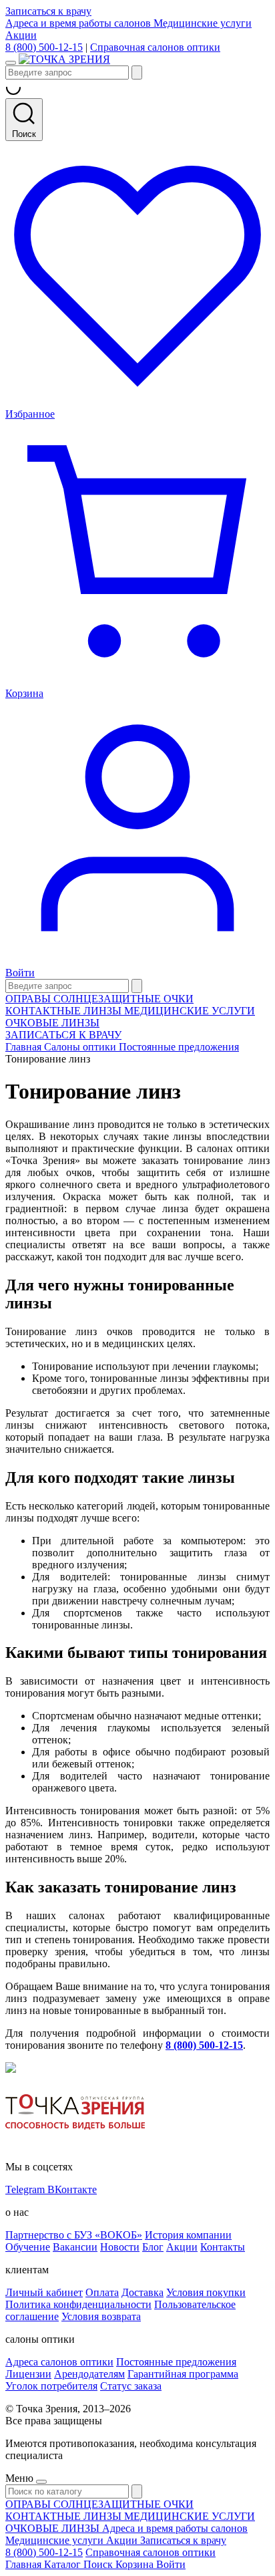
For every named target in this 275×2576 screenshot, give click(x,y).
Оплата (102, 2292)
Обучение (28, 2247)
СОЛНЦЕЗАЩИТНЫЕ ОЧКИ (123, 999)
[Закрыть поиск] (137, 986)
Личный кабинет (44, 2292)
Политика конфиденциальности (78, 2304)
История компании (188, 2235)
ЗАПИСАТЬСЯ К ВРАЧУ (63, 1035)
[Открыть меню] (11, 63)
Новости (120, 2247)
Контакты (223, 2247)
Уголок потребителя (51, 2386)
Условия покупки (206, 2292)
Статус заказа (131, 2386)
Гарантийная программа (183, 2374)
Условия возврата (101, 2316)
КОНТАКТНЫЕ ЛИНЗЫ (65, 1011)
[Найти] (137, 73)
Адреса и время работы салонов (79, 23)
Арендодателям (89, 2374)
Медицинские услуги (203, 23)
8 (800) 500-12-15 (44, 47)
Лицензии (28, 2374)
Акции (21, 35)
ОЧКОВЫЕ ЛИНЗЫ (52, 1023)
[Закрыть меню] (41, 2482)
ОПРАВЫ (29, 999)
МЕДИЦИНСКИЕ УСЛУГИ (190, 1011)
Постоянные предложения (176, 2362)
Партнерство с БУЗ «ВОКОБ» (74, 2235)
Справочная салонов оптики (155, 47)
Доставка (143, 2292)
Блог (153, 2247)
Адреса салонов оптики (59, 2362)
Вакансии (75, 2247)
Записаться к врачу (48, 11)
